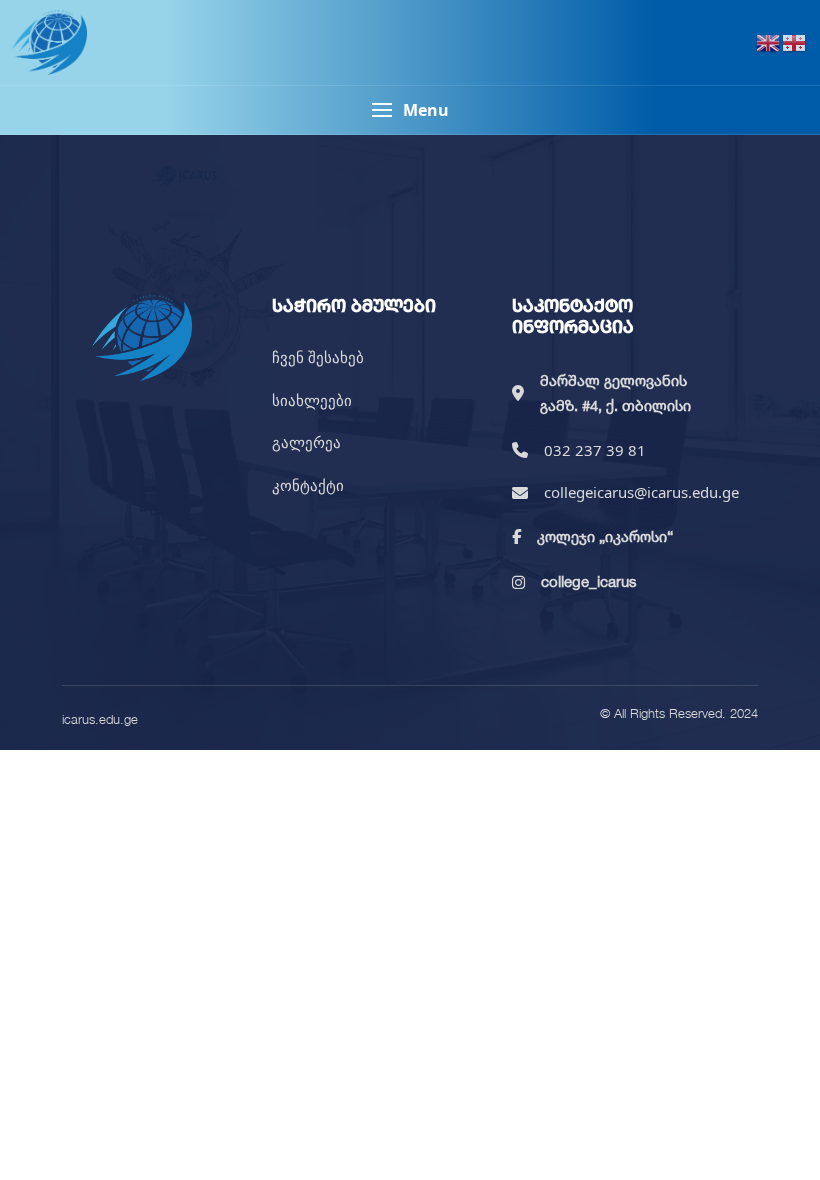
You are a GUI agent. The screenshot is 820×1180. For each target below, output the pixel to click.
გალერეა (306, 442)
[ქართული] (795, 42)
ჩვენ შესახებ (318, 357)
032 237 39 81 (595, 450)
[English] (769, 42)
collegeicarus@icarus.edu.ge (641, 492)
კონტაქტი (308, 485)
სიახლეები (312, 400)
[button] (410, 110)
